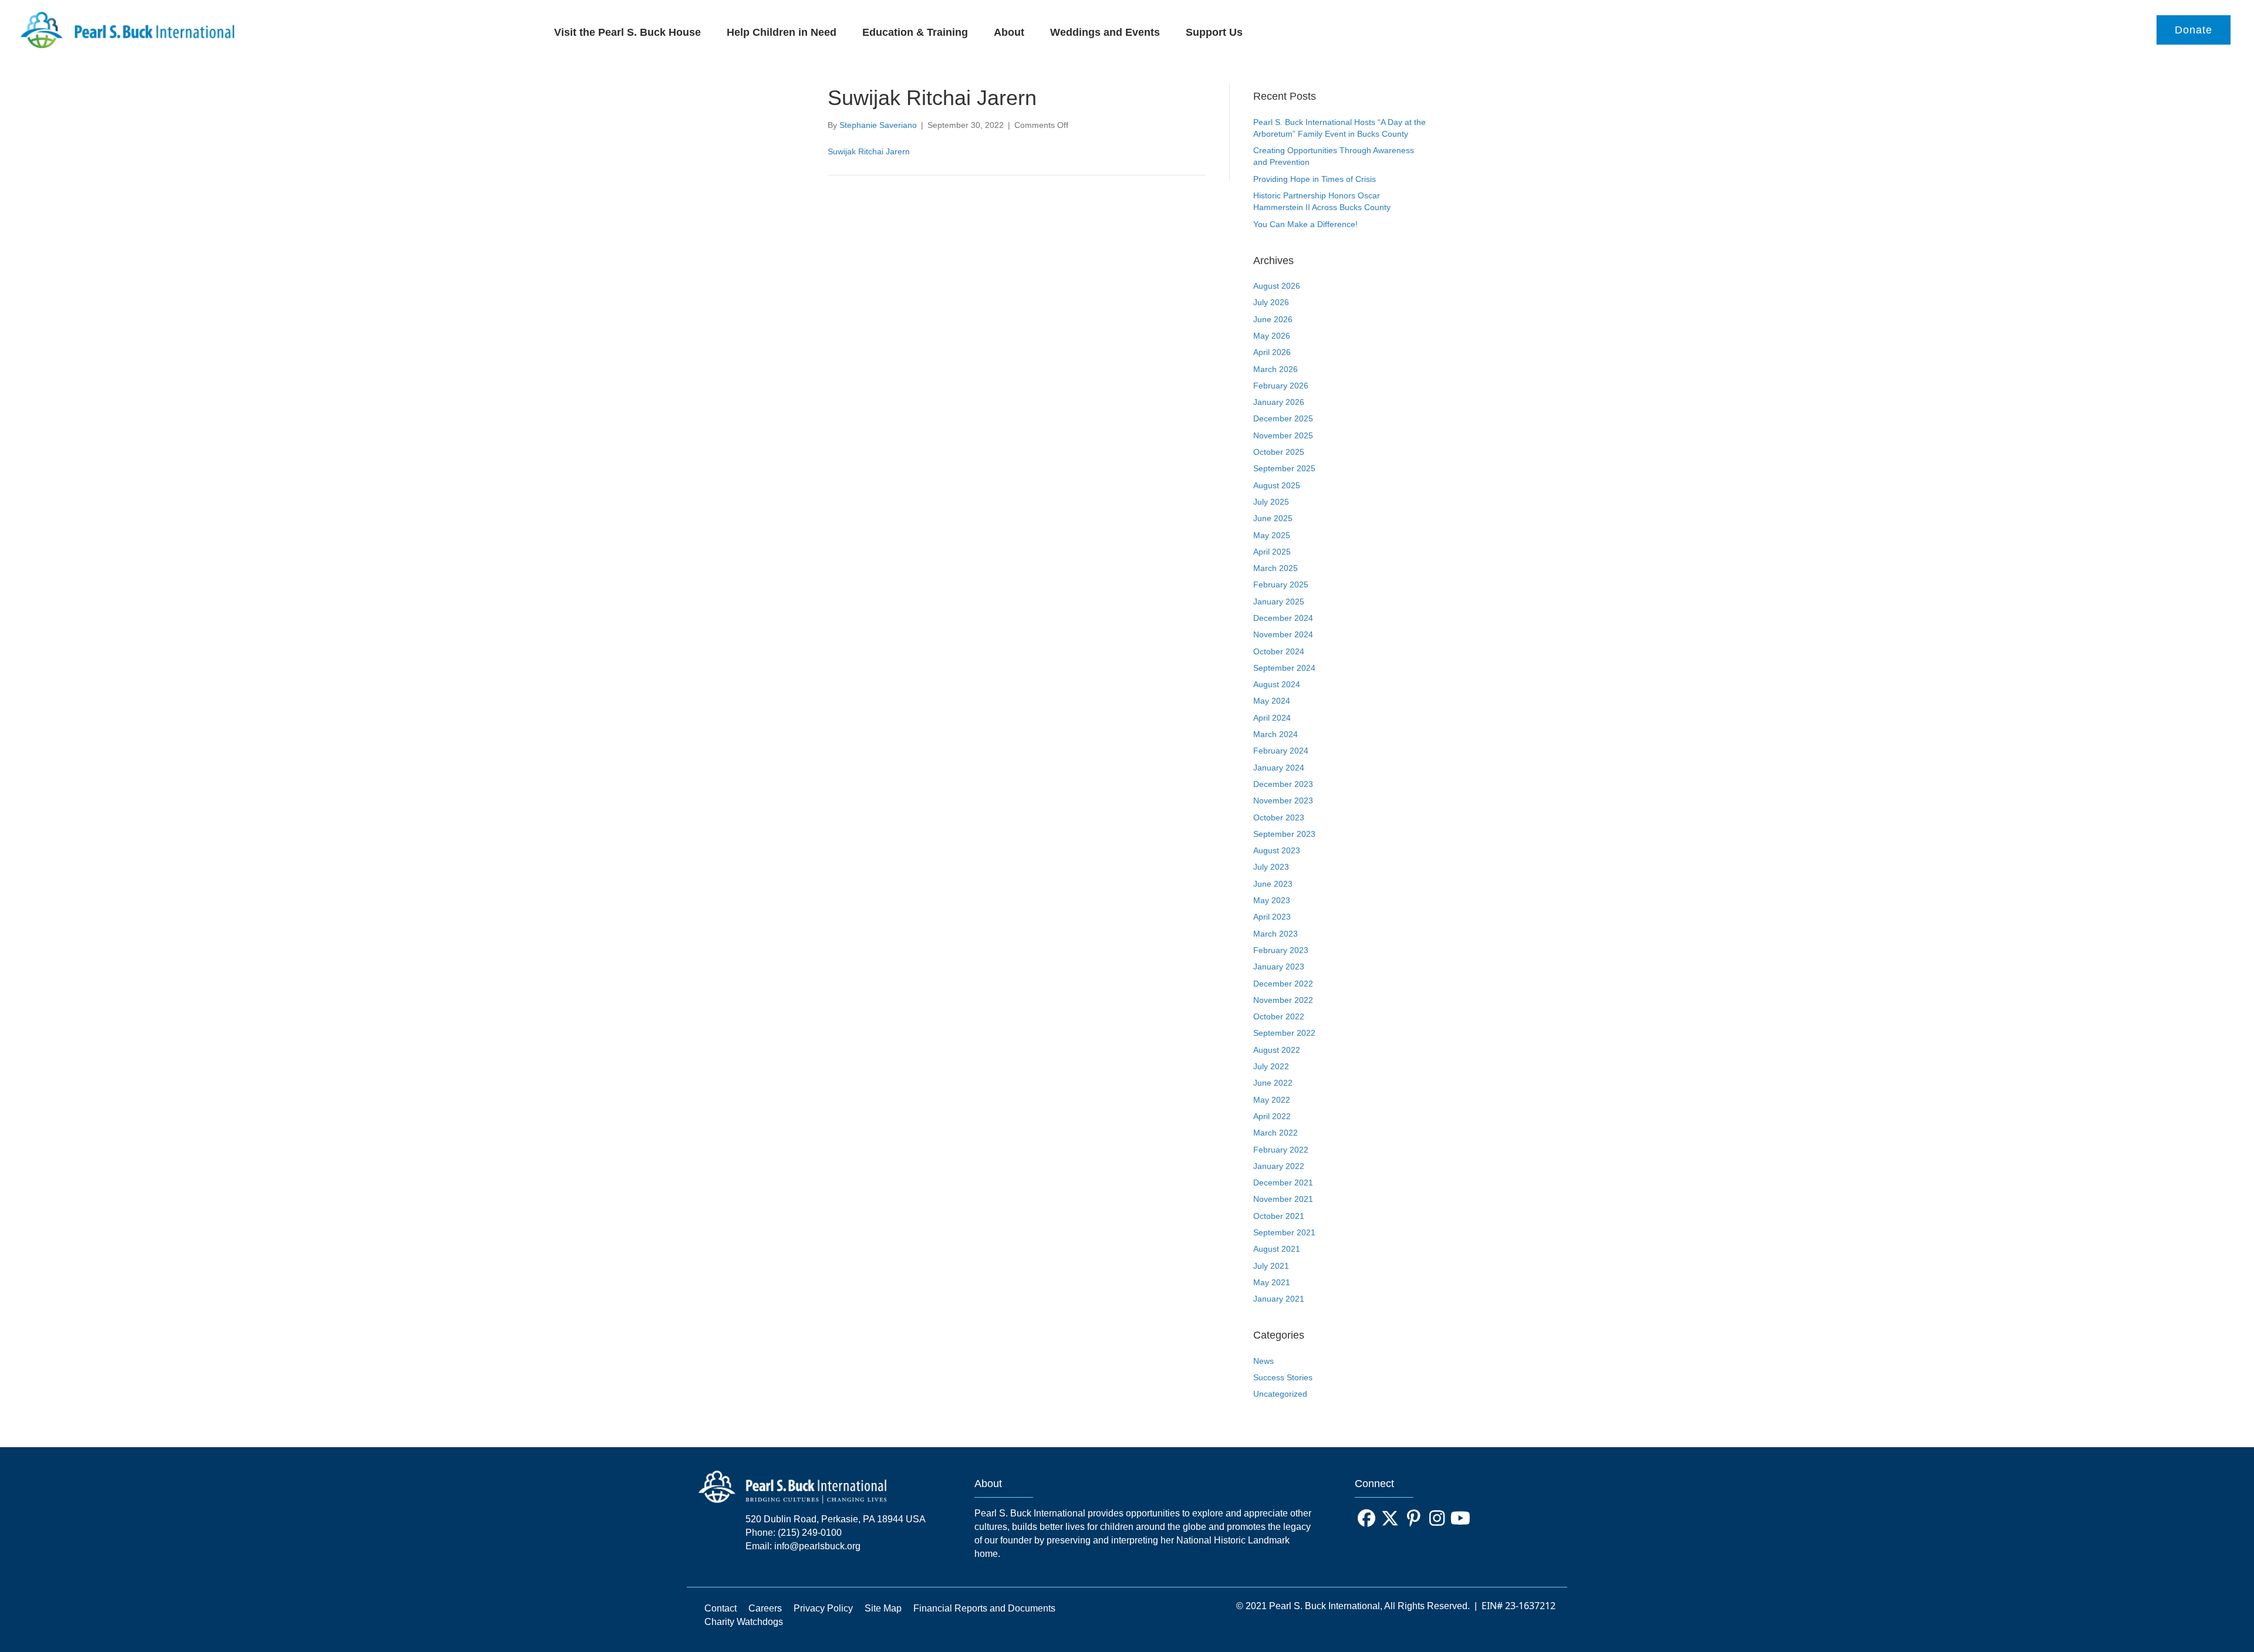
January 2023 (1279, 967)
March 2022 (1276, 1133)
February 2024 (1281, 751)
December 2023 (1283, 784)
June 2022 (1273, 1083)
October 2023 (1279, 817)
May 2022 (1272, 1100)
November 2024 (1283, 634)
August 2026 (1277, 286)
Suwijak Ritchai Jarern (869, 151)
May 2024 (1272, 701)
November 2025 (1283, 435)
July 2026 (1271, 302)
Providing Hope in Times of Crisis (1315, 179)
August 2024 (1277, 684)
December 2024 (1283, 618)
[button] (1366, 1518)
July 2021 (1271, 1266)
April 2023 (1272, 917)
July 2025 (1271, 502)
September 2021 (1284, 1232)
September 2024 (1284, 668)
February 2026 (1281, 386)
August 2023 (1277, 850)
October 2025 (1279, 452)
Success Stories (1283, 1377)
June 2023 (1273, 884)
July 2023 (1271, 867)
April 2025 (1272, 552)
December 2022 (1283, 984)
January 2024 (1279, 768)
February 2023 (1281, 950)
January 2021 (1279, 1299)
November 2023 (1283, 800)
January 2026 (1279, 402)
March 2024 (1276, 734)
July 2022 (1271, 1066)
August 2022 (1277, 1050)
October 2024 (1279, 651)
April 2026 (1272, 352)
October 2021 (1279, 1216)
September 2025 (1284, 468)
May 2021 (1272, 1282)
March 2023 (1276, 934)
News (1263, 1361)
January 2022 (1279, 1166)
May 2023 (1272, 900)
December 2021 (1283, 1183)
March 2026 (1276, 369)
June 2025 (1273, 518)
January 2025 (1279, 602)
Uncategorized (1280, 1394)
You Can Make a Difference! (1305, 224)
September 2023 (1284, 834)
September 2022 (1284, 1033)
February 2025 (1281, 585)
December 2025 (1283, 418)
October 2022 (1279, 1016)
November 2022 (1283, 1000)
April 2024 (1272, 718)
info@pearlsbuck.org (817, 1546)
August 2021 (1277, 1249)
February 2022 (1281, 1150)
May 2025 (1272, 535)
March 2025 (1276, 568)
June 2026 (1273, 319)
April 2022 (1272, 1116)
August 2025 (1277, 485)
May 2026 (1272, 336)
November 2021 (1283, 1199)
